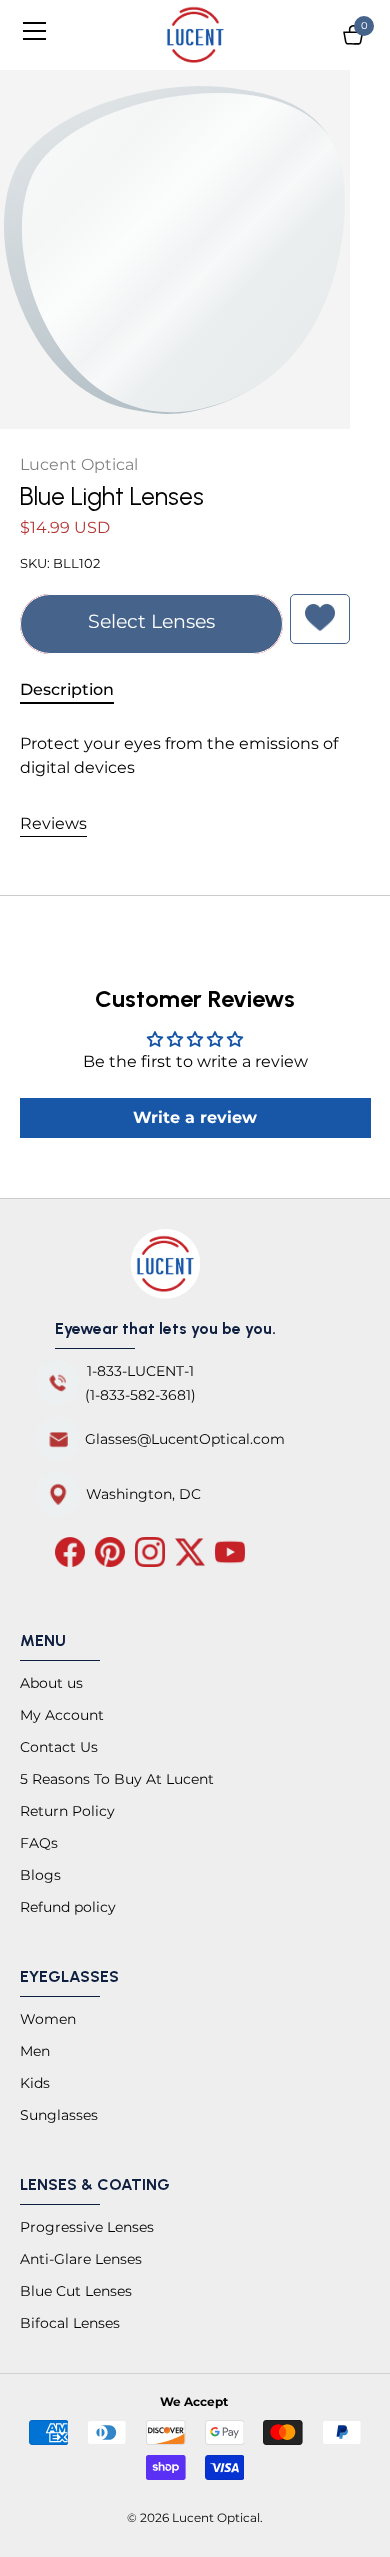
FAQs (39, 1843)
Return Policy (67, 1811)
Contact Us (59, 1747)
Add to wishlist (320, 619)
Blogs (40, 1875)
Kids (35, 2083)
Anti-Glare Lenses (81, 2259)
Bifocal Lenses (70, 2323)
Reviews (53, 823)
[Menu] (42, 31)
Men (35, 2051)
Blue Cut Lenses (76, 2291)
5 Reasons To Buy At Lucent (117, 1779)
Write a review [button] (195, 1117)
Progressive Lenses (87, 2227)
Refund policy (68, 1907)
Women (48, 2019)
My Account (62, 1715)
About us (51, 1683)
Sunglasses (59, 2115)
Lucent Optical (79, 464)
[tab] (77, 690)
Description (67, 689)
